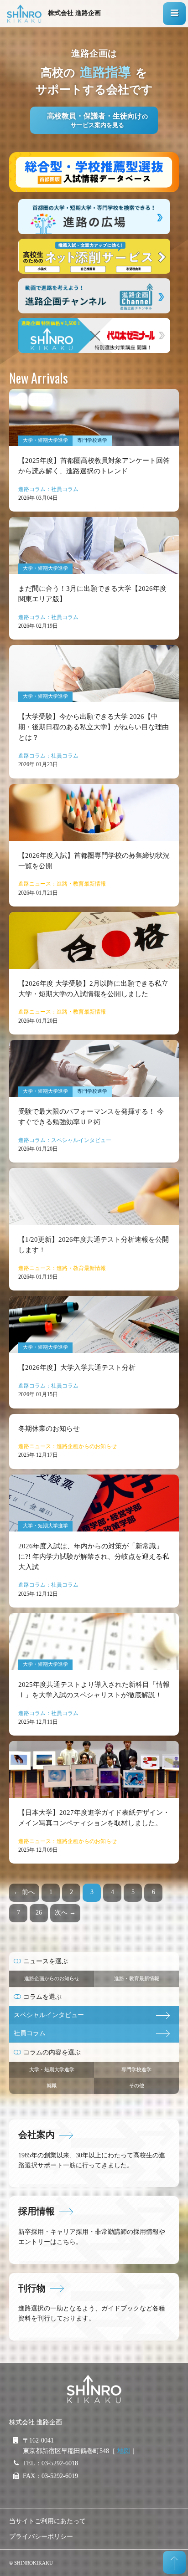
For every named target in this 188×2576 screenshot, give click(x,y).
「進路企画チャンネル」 (94, 296)
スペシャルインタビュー (49, 2015)
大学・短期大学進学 (52, 2069)
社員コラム (30, 2033)
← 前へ (24, 1892)
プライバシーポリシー (41, 2537)
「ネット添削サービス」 (94, 256)
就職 (52, 2085)
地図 (124, 2451)
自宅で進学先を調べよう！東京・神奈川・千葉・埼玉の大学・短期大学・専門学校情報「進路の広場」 (94, 217)
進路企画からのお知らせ (52, 1978)
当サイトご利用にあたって (47, 2521)
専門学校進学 (136, 2069)
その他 (137, 2085)
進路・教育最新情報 (137, 1978)
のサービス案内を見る (97, 120)
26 (39, 1913)
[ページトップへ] (174, 2562)
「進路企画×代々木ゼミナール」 (94, 335)
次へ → (65, 1913)
